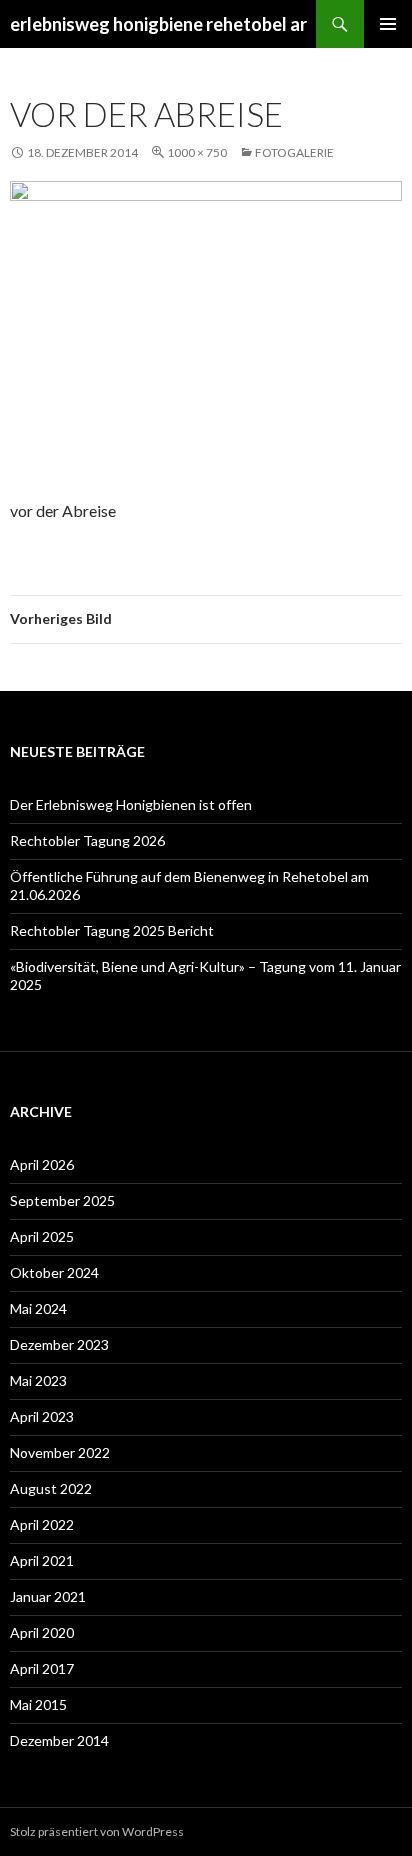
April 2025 (42, 1236)
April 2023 (42, 1416)
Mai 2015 (38, 1704)
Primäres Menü (388, 24)
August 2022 (51, 1488)
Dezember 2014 (59, 1740)
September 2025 (62, 1200)
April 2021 (42, 1560)
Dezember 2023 (59, 1344)
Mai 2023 (38, 1380)
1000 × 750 (197, 152)
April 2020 (42, 1632)
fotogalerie (294, 152)
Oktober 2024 (54, 1272)
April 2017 (42, 1668)
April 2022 (42, 1524)
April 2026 (42, 1164)
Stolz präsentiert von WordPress (97, 1831)
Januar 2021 (48, 1596)
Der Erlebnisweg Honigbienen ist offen (131, 804)
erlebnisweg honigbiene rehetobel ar (158, 24)
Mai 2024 (38, 1308)
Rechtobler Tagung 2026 (87, 840)
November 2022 (60, 1452)
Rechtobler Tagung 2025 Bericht (112, 930)
